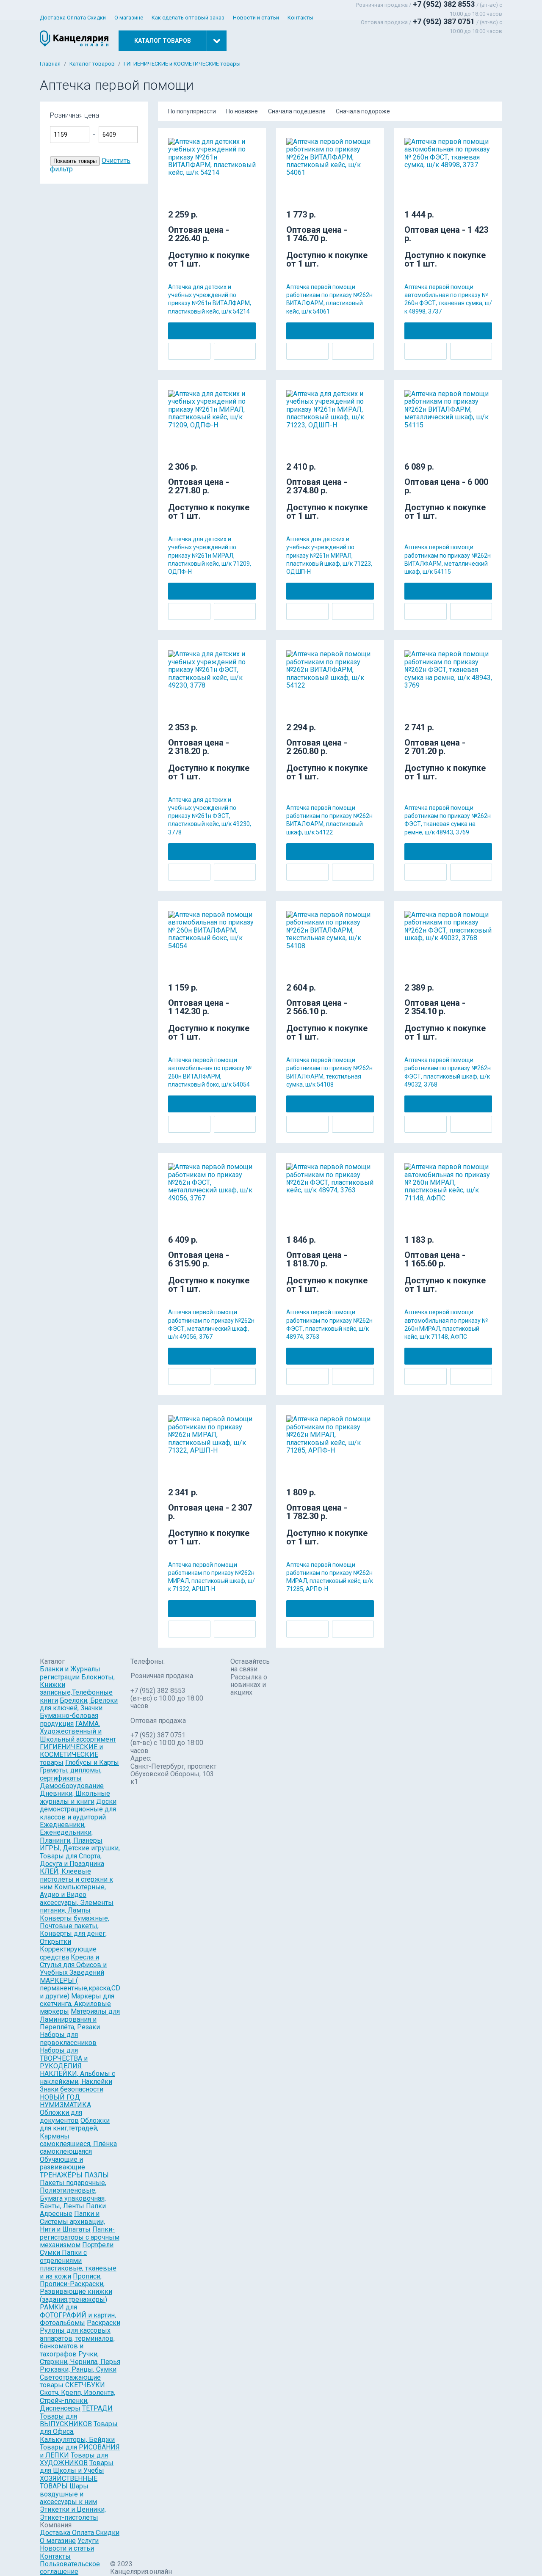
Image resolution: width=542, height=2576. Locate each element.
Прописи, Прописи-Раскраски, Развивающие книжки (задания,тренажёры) (76, 2288)
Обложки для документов (61, 2116)
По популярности (192, 111)
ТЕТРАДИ (97, 2408)
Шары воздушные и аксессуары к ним (68, 2494)
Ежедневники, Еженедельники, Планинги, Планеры (71, 1833)
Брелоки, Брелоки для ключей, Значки (79, 1704)
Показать (169, 119)
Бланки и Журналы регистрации (70, 1673)
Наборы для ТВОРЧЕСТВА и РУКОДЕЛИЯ (64, 2058)
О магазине (129, 18)
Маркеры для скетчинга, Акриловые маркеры (77, 2004)
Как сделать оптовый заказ (188, 18)
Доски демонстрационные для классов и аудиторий (78, 1809)
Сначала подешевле (297, 111)
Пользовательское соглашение (70, 2568)
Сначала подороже (363, 111)
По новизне (242, 111)
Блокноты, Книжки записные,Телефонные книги (77, 1689)
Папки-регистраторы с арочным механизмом (80, 2237)
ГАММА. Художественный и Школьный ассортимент (78, 1731)
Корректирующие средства (68, 1953)
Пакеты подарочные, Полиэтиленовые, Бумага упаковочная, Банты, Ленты (73, 2194)
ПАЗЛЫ (97, 2175)
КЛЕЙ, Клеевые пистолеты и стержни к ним (76, 1879)
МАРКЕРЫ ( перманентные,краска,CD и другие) (80, 1988)
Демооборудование (72, 1786)
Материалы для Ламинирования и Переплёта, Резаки (80, 2019)
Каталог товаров (92, 64)
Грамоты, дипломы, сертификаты (71, 1774)
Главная (50, 64)
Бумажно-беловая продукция (69, 1719)
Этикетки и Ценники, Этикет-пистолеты (73, 2513)
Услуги (88, 2541)
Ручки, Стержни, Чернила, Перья (80, 2358)
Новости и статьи (256, 18)
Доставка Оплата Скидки (73, 18)
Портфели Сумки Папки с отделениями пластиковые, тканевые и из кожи (78, 2261)
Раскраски (104, 2323)
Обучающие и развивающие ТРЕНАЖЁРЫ (62, 2167)
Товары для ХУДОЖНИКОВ (74, 2459)
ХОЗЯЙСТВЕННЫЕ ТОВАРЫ (69, 2482)
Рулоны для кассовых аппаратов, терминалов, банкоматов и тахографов (77, 2342)
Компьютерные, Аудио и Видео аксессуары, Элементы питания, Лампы (77, 1899)
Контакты (300, 18)
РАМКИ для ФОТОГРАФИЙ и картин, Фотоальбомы (78, 2315)
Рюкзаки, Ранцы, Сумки (78, 2369)
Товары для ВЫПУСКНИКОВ (66, 2420)
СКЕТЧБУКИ (85, 2385)
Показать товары (75, 161)
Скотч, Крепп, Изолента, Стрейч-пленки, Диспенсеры (77, 2400)
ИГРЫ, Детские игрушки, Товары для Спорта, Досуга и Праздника (80, 1856)
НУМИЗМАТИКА (65, 2105)
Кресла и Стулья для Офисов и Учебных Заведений (73, 1965)
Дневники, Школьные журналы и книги (75, 1797)
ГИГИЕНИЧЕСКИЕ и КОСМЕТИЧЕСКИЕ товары (182, 64)
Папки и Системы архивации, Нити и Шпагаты (72, 2221)
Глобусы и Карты (92, 1763)
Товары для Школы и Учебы (77, 2467)
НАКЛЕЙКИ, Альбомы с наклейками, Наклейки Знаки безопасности (77, 2081)
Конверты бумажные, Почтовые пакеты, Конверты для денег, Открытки (75, 1930)
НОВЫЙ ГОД (60, 2097)
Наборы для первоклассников (68, 2038)
